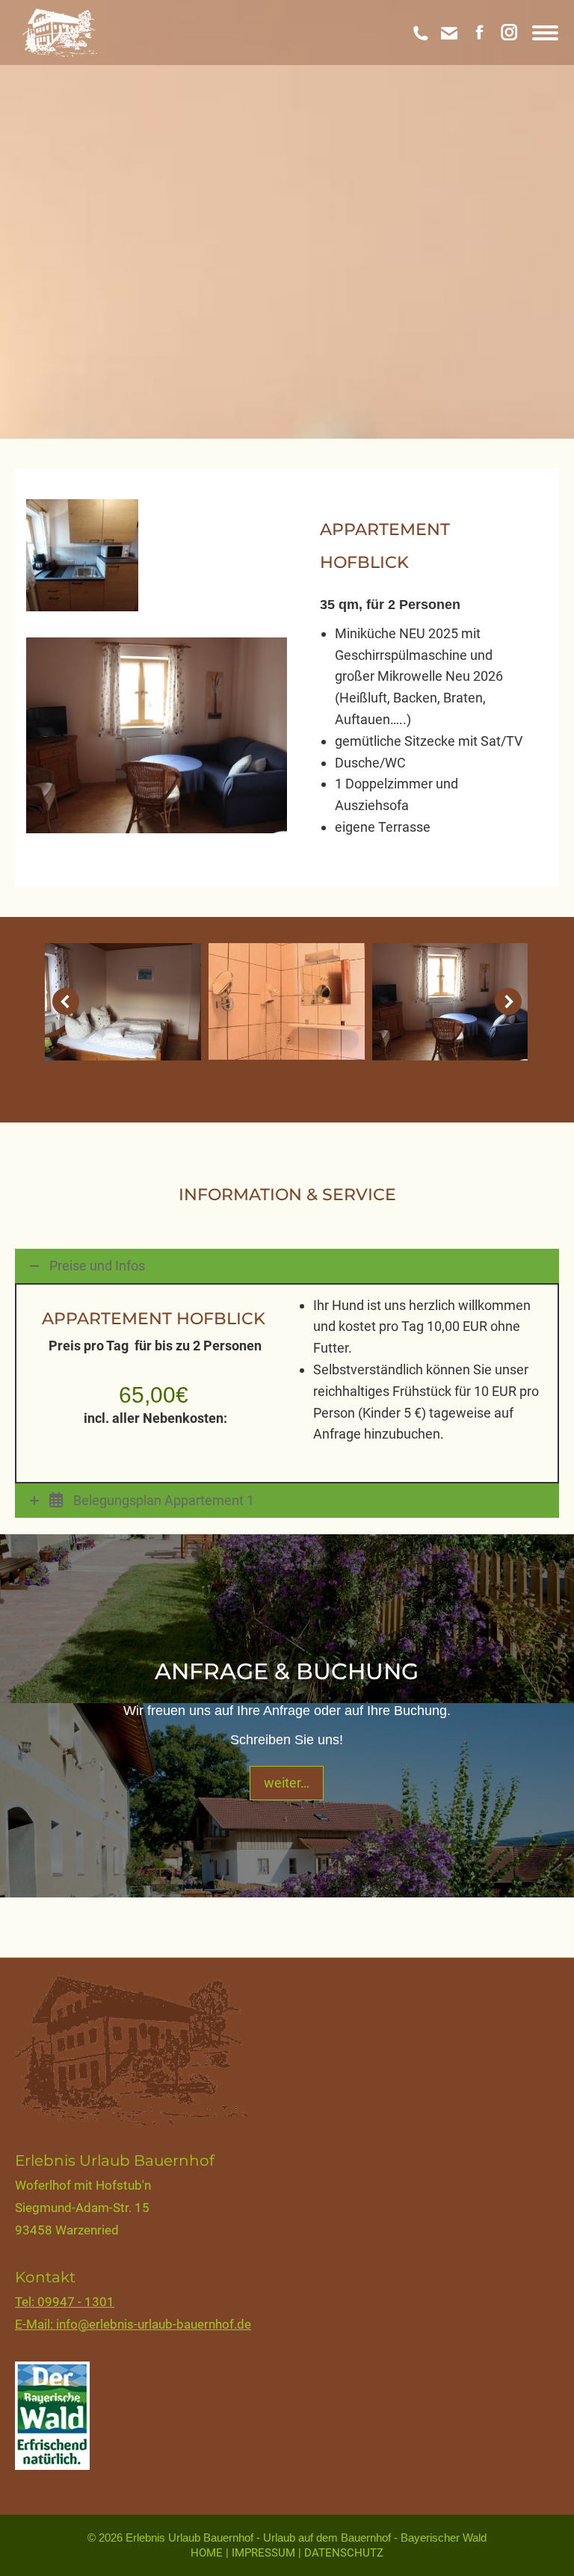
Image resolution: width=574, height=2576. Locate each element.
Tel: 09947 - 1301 (65, 2302)
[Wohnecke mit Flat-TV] (450, 1002)
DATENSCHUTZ (344, 2553)
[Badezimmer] (287, 1002)
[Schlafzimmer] (123, 1002)
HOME (208, 2553)
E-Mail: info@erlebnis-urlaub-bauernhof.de (133, 2324)
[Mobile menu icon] (545, 33)
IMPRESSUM (265, 2553)
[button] (66, 1001)
